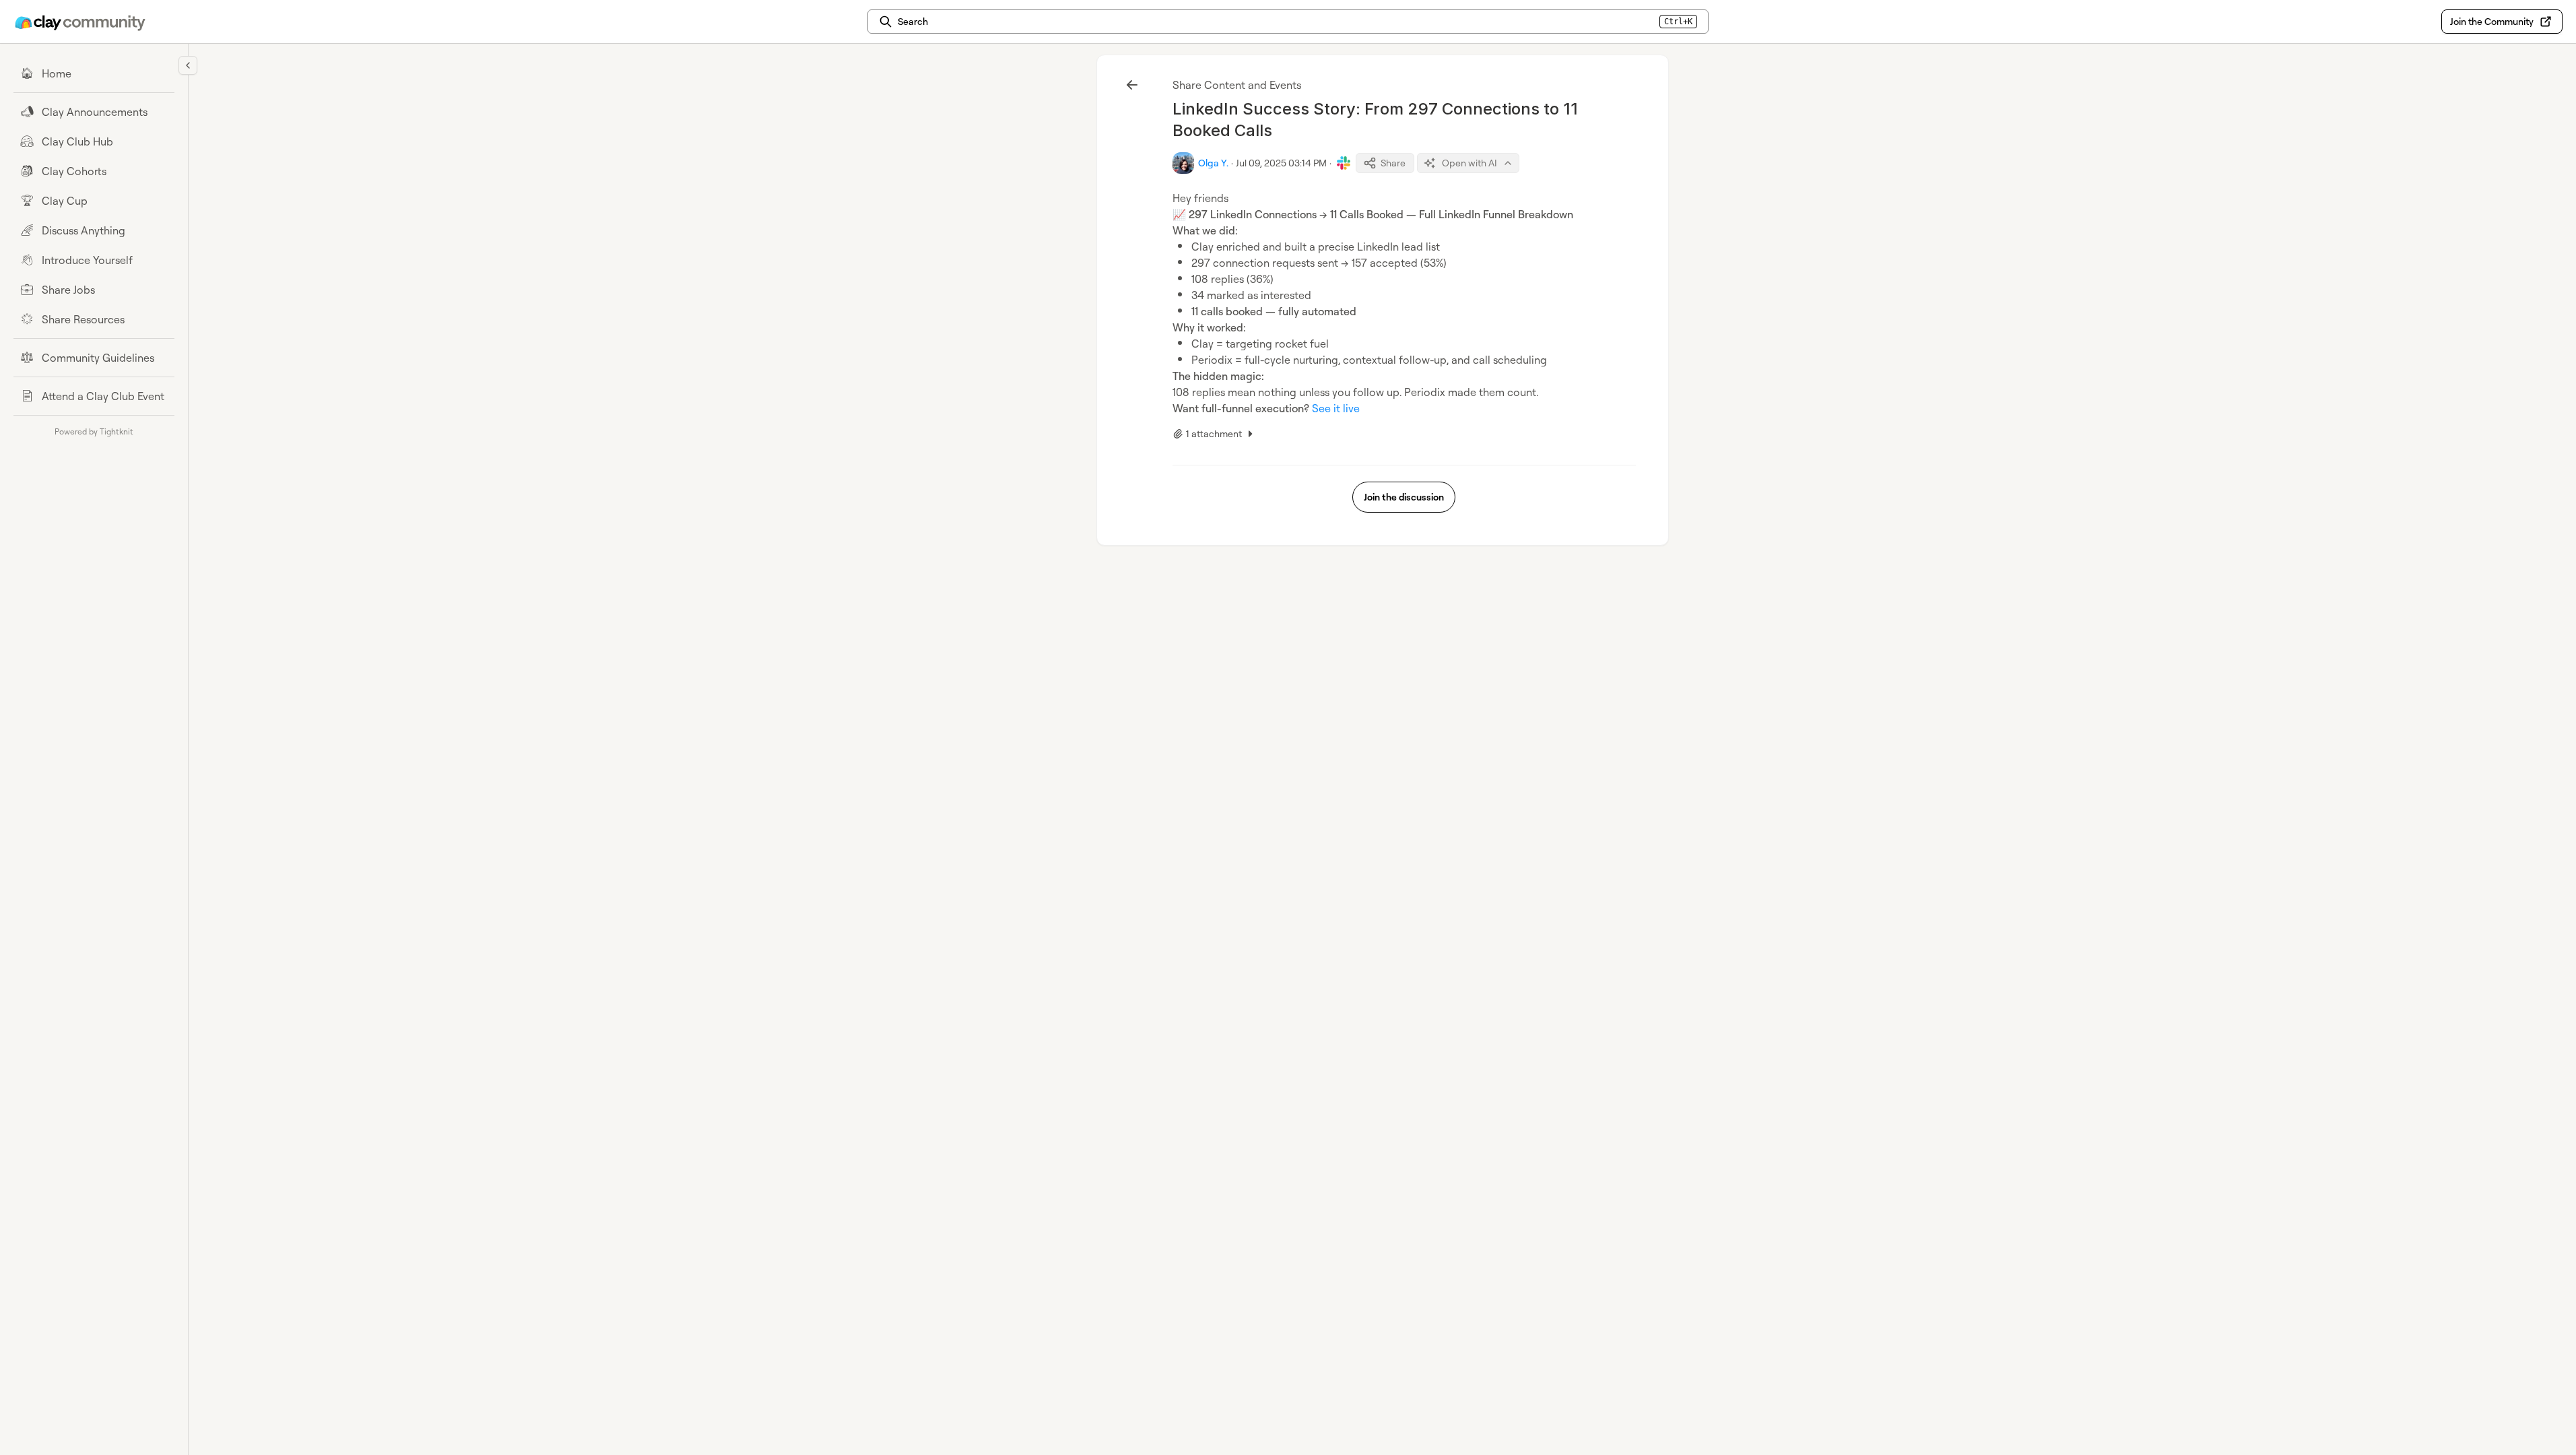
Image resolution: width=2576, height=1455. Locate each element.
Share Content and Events (1237, 85)
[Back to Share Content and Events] (1132, 85)
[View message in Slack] (1344, 163)
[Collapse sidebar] (188, 65)
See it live (1336, 408)
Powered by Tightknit (94, 431)
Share (1393, 163)
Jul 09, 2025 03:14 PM (1281, 163)
